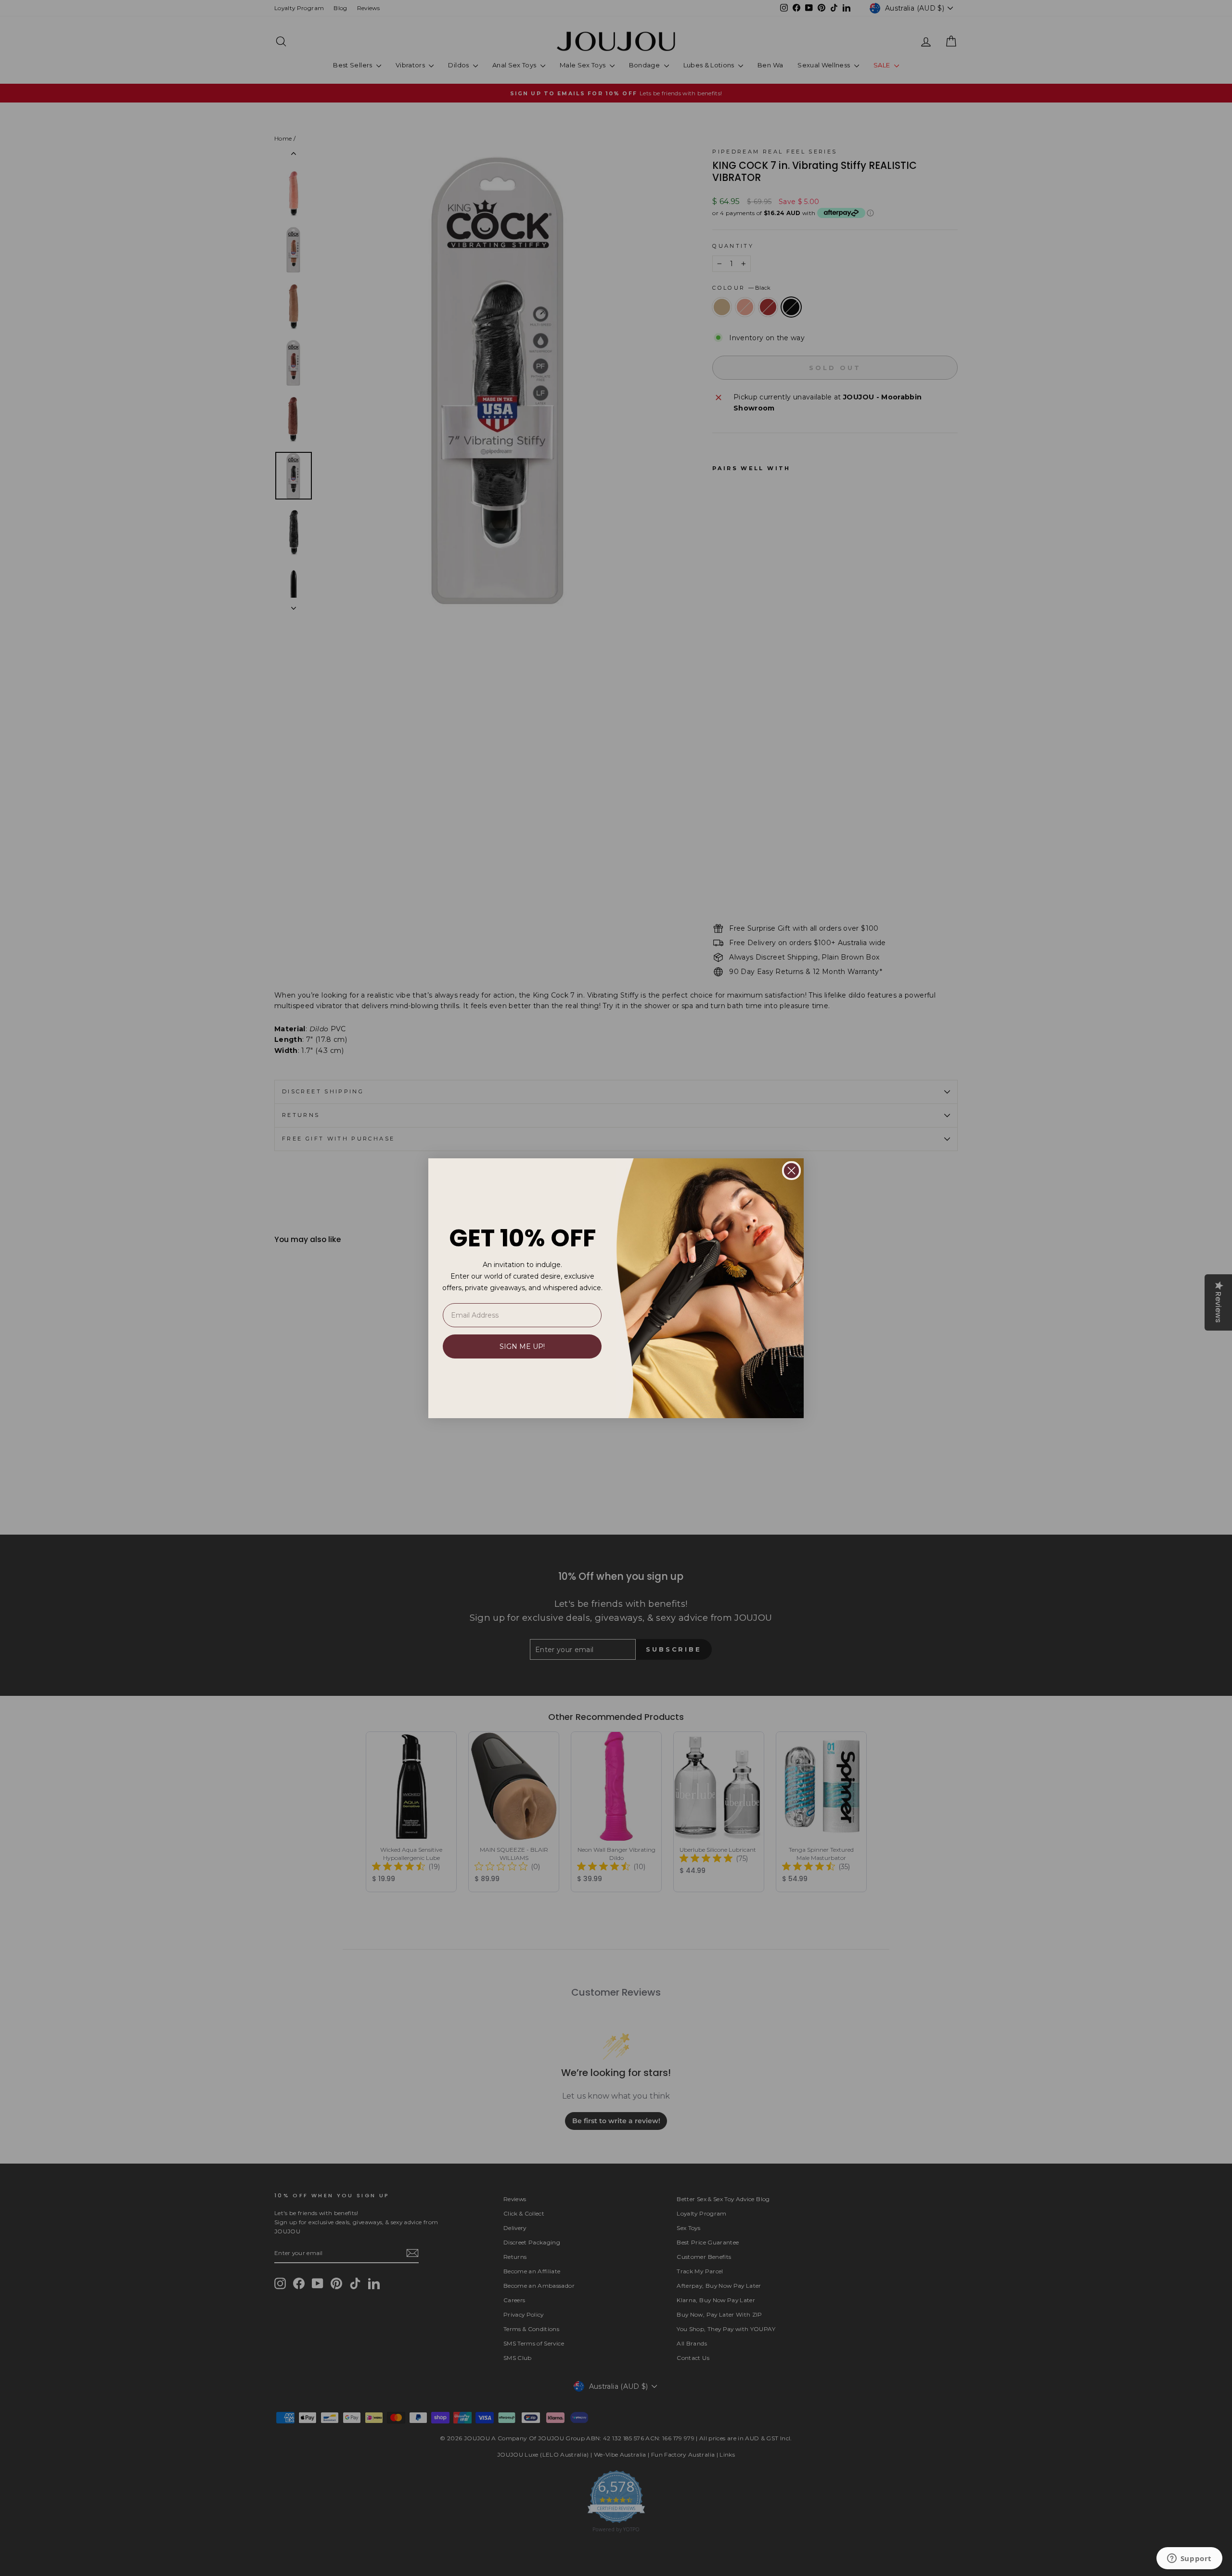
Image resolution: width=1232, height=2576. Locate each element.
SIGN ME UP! (522, 1346)
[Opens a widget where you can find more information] (1189, 2559)
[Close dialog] (791, 1171)
